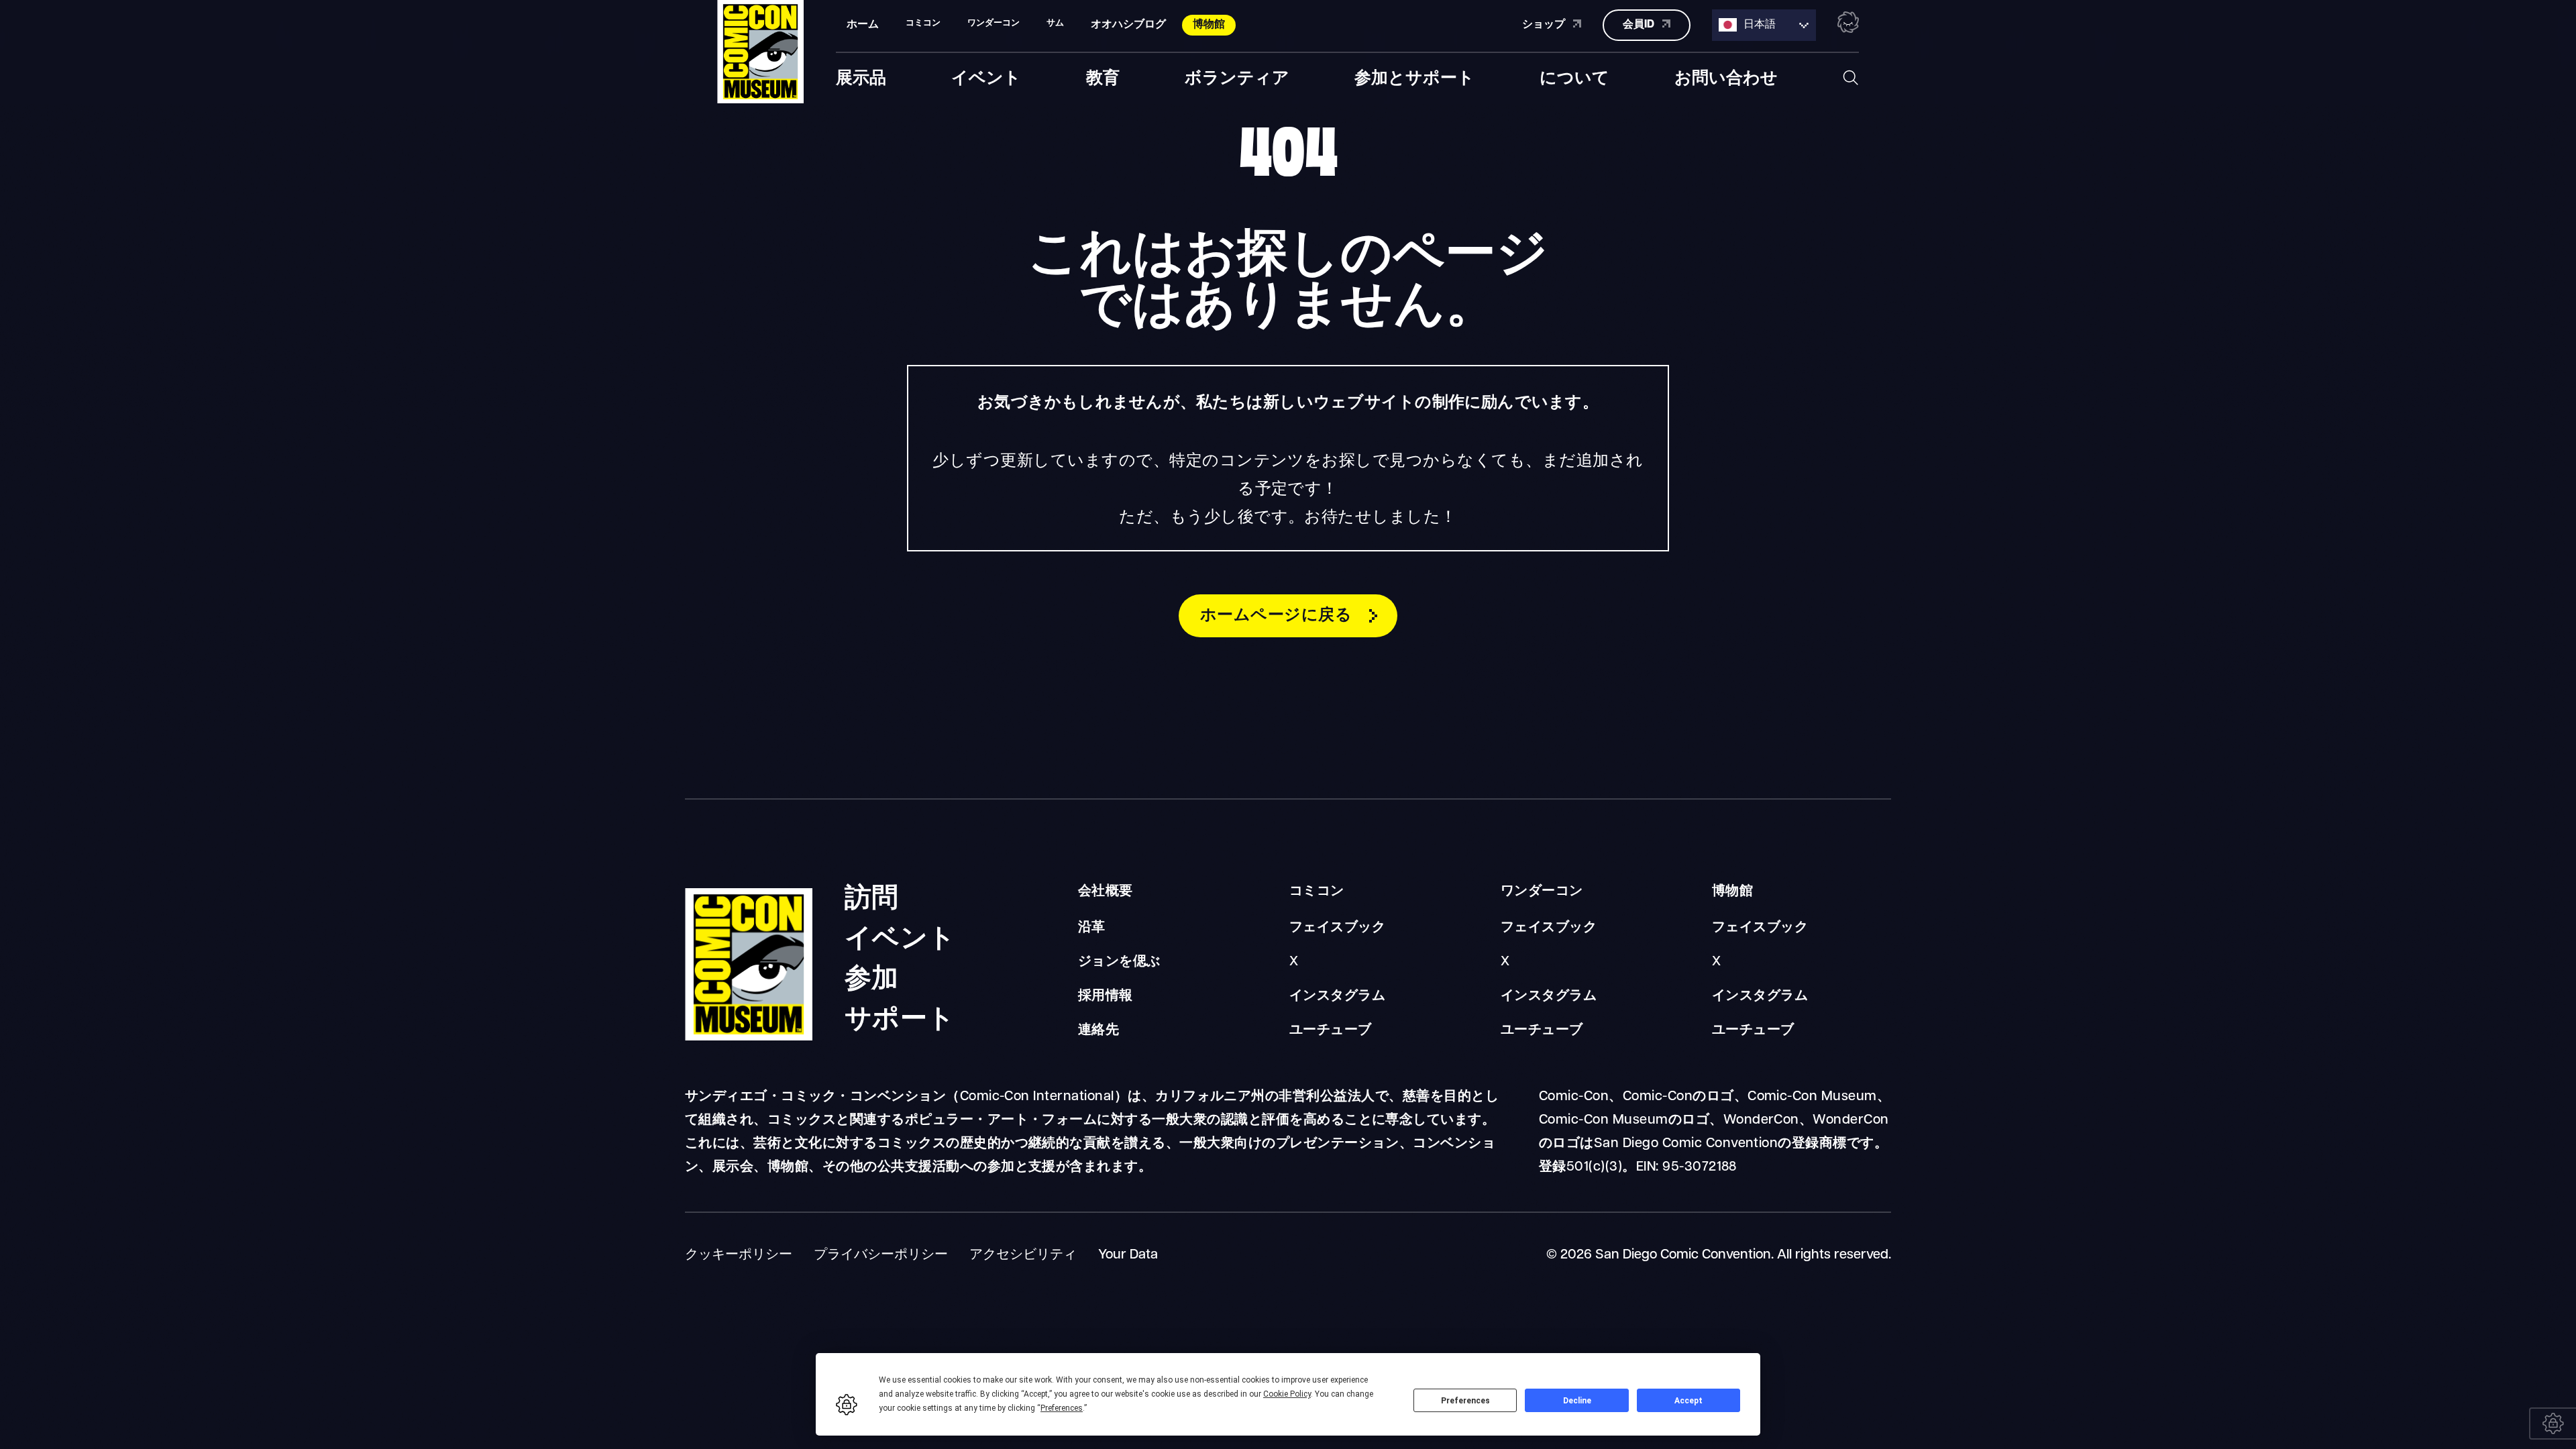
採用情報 (1106, 996)
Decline (1577, 1401)
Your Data (1128, 1255)
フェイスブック (1337, 928)
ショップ (1545, 25)
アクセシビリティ (1023, 1255)
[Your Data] (2553, 1424)
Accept (1688, 1401)
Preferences (1465, 1401)
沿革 (1092, 928)
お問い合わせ (1726, 75)
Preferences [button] (1062, 1408)
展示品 (861, 75)
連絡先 (1098, 1030)
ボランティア (1237, 75)
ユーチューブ (1331, 1030)
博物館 (1209, 25)
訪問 (872, 894)
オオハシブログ (1128, 25)
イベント (986, 75)
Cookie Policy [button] (1287, 1394)
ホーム (863, 25)
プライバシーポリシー (881, 1255)
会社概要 (1106, 892)
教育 (1103, 75)
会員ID (1640, 25)
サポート (900, 1014)
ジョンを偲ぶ (1119, 962)
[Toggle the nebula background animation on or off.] (1848, 25)
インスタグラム (1337, 996)
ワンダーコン (1542, 892)
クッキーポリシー (739, 1255)
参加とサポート (1414, 75)
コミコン (1317, 892)
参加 (872, 974)
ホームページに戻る (1276, 616)
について (1574, 75)
